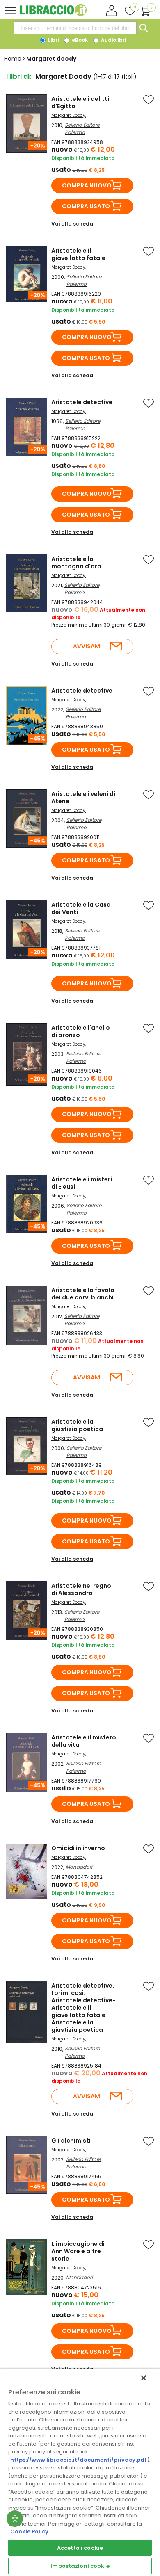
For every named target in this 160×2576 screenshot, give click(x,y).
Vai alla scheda (72, 224)
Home (13, 59)
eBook (79, 40)
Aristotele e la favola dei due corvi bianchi (83, 1294)
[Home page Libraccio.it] (53, 14)
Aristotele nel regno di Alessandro (81, 1589)
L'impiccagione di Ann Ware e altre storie (78, 2251)
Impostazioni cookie (80, 2566)
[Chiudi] (144, 2378)
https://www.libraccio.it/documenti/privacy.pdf (79, 2460)
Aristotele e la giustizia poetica (77, 1425)
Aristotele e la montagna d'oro (76, 563)
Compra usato (86, 206)
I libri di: (19, 76)
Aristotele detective (82, 402)
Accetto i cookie (80, 2548)
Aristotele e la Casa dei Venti (81, 908)
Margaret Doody (68, 115)
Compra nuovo (87, 185)
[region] (80, 2472)
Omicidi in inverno (78, 1848)
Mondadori (79, 1867)
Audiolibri (113, 40)
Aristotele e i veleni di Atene (83, 798)
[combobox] (75, 28)
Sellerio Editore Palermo (82, 129)
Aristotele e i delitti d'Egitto (80, 103)
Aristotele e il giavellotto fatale (78, 254)
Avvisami (87, 646)
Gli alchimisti (71, 2141)
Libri (53, 40)
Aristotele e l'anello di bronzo (81, 1031)
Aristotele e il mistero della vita (84, 1741)
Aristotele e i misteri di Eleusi (82, 1183)
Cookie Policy (29, 2532)
